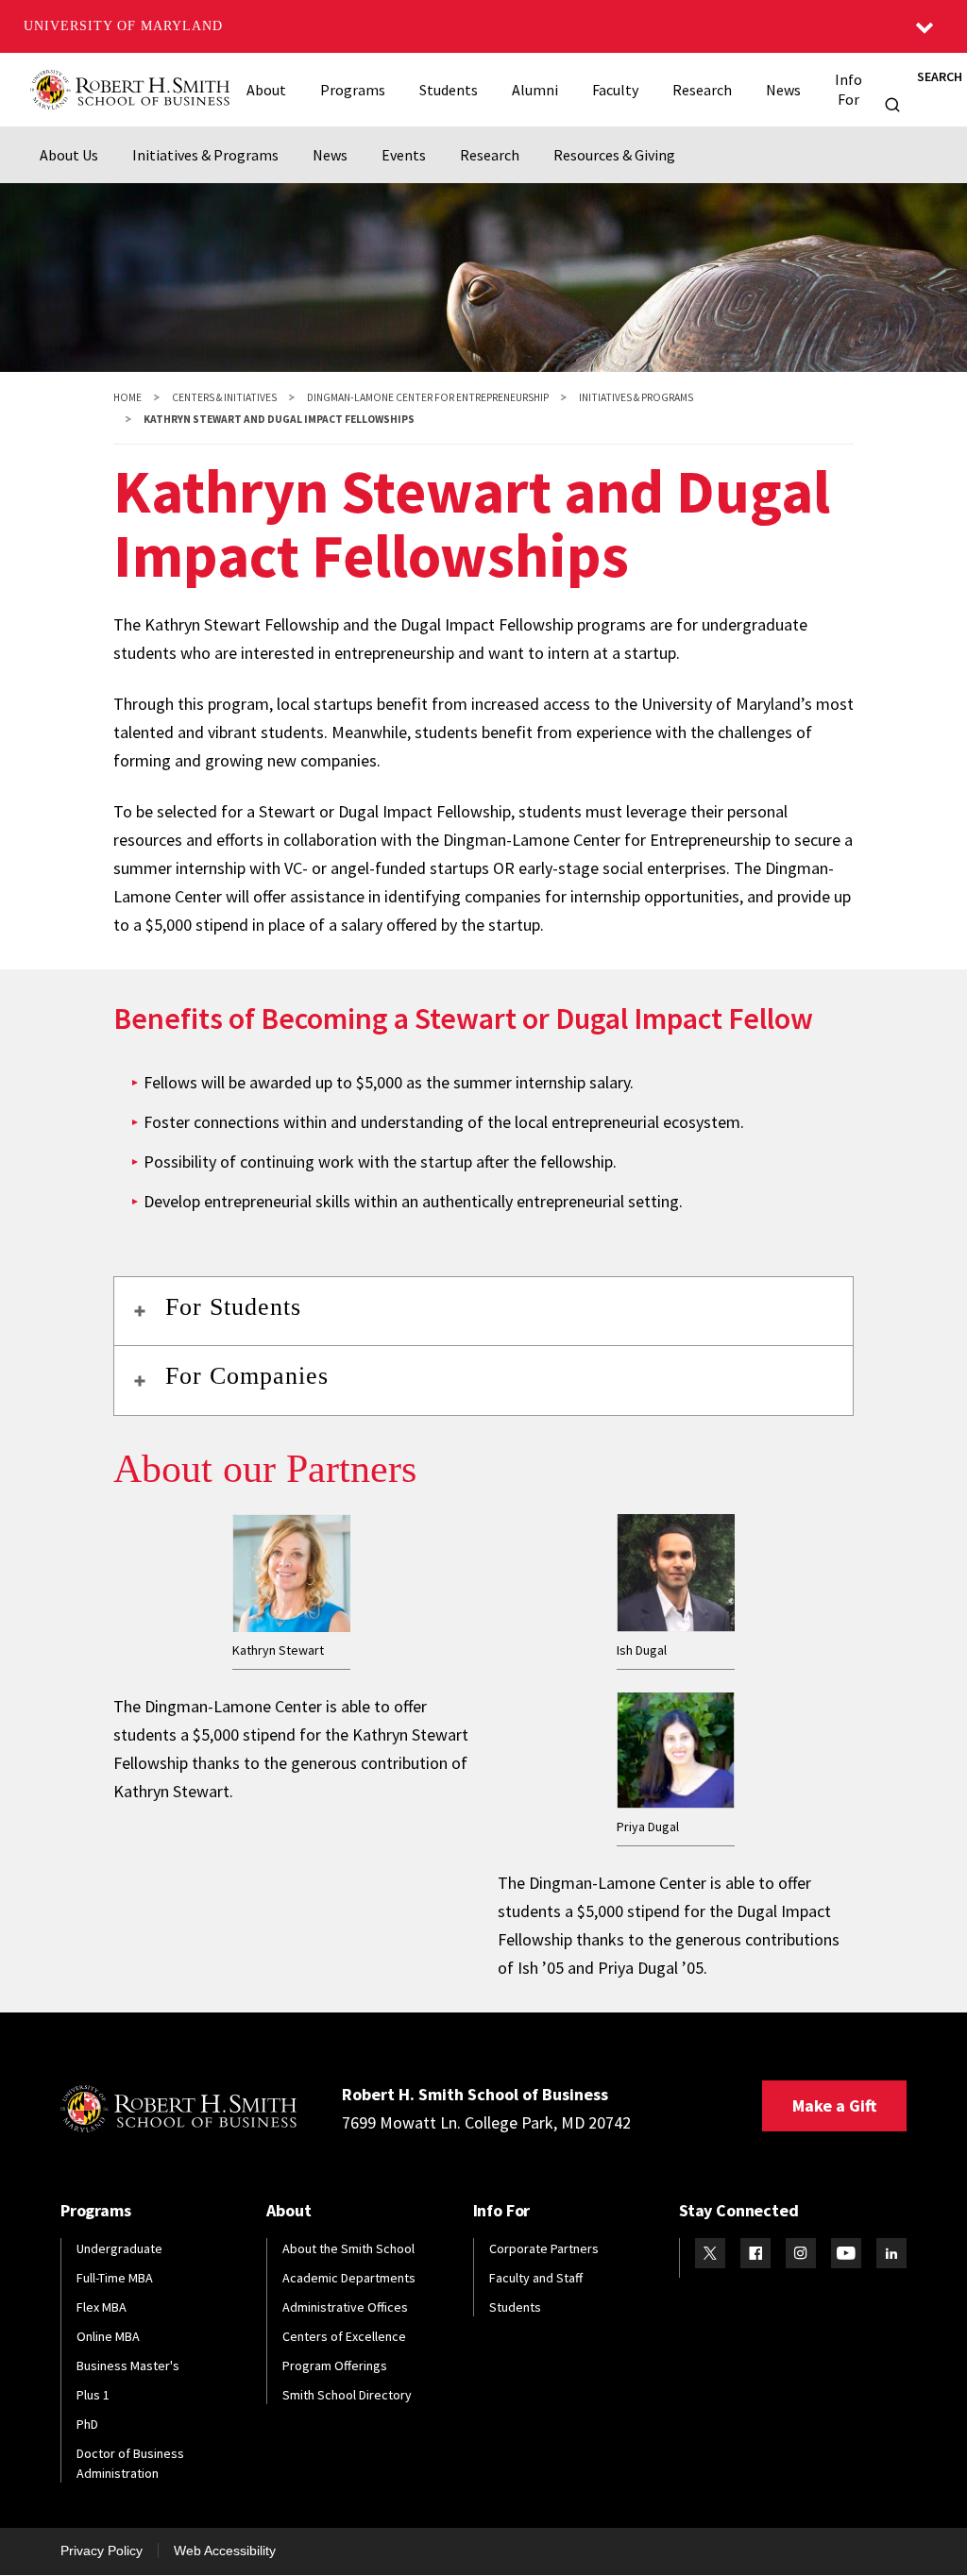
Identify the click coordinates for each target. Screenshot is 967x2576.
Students (449, 90)
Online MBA (108, 2336)
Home (127, 397)
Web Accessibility (225, 2551)
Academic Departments (349, 2278)
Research (702, 90)
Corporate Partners (544, 2248)
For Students (233, 1307)
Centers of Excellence (344, 2336)
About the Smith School (348, 2248)
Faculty (615, 90)
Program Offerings (335, 2366)
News (783, 90)
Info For (848, 89)
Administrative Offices (345, 2307)
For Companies (247, 1376)
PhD (87, 2424)
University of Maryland (123, 26)
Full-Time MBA (115, 2278)
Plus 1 (93, 2395)
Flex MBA (102, 2307)
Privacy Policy (102, 2551)
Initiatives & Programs (205, 155)
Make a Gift (834, 2105)
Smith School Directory (347, 2395)
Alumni (535, 90)
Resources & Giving (614, 155)
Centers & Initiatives (224, 397)
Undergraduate (119, 2248)
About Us (69, 155)
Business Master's (128, 2366)
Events (404, 155)
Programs (353, 90)
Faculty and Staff (536, 2278)
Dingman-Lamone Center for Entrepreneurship (428, 397)
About (266, 90)
